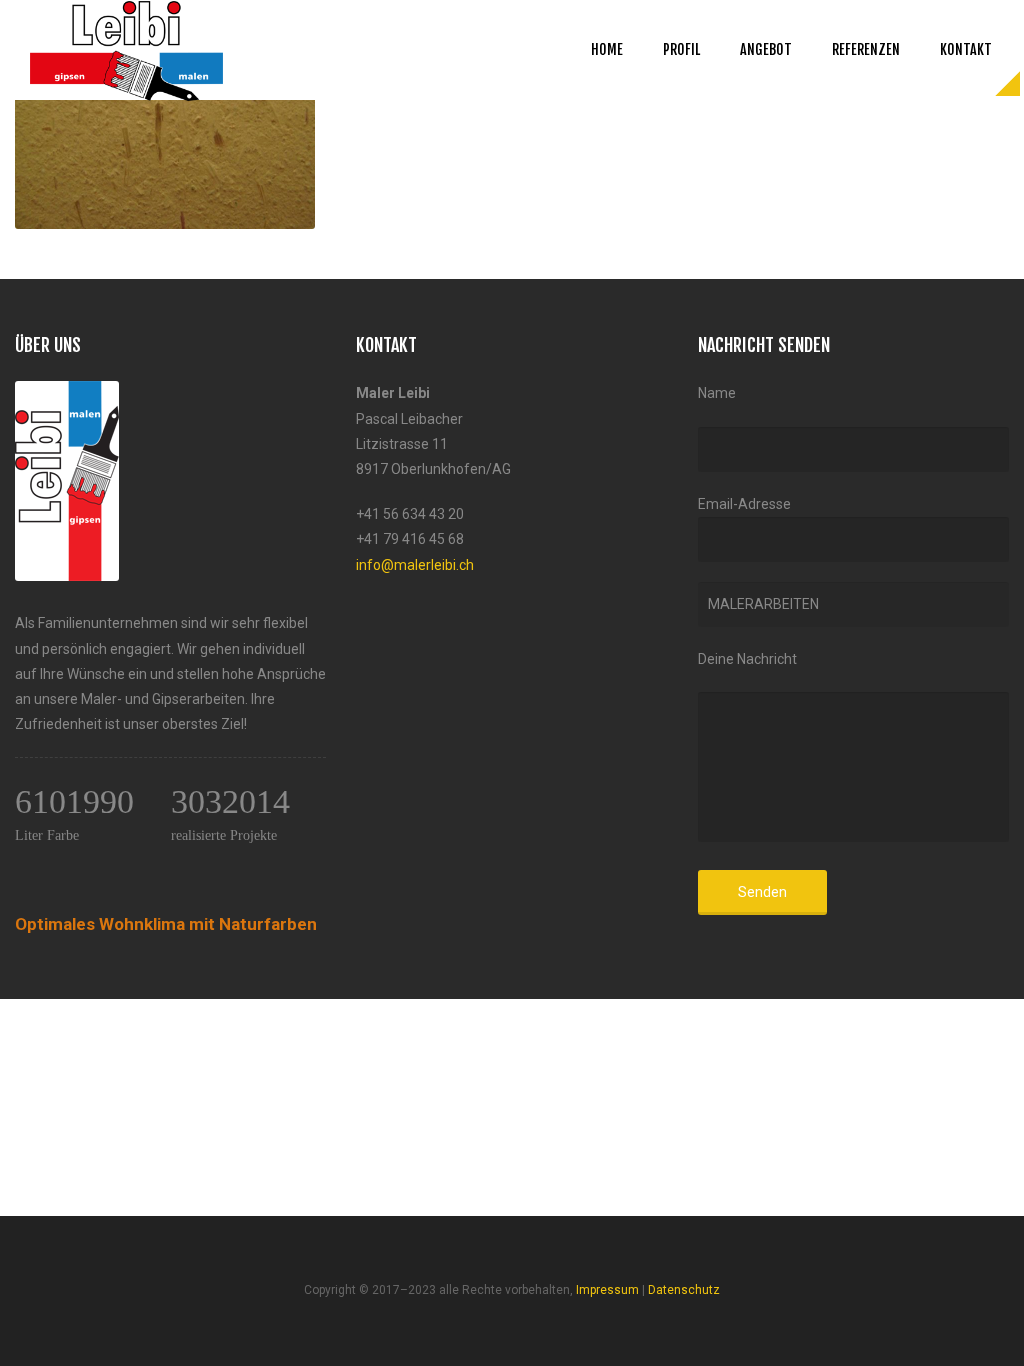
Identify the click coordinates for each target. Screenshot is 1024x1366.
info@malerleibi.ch (415, 565)
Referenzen (866, 49)
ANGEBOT (766, 49)
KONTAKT (966, 49)
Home (607, 49)
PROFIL (681, 49)
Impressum (607, 1290)
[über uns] (67, 393)
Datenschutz (684, 1290)
